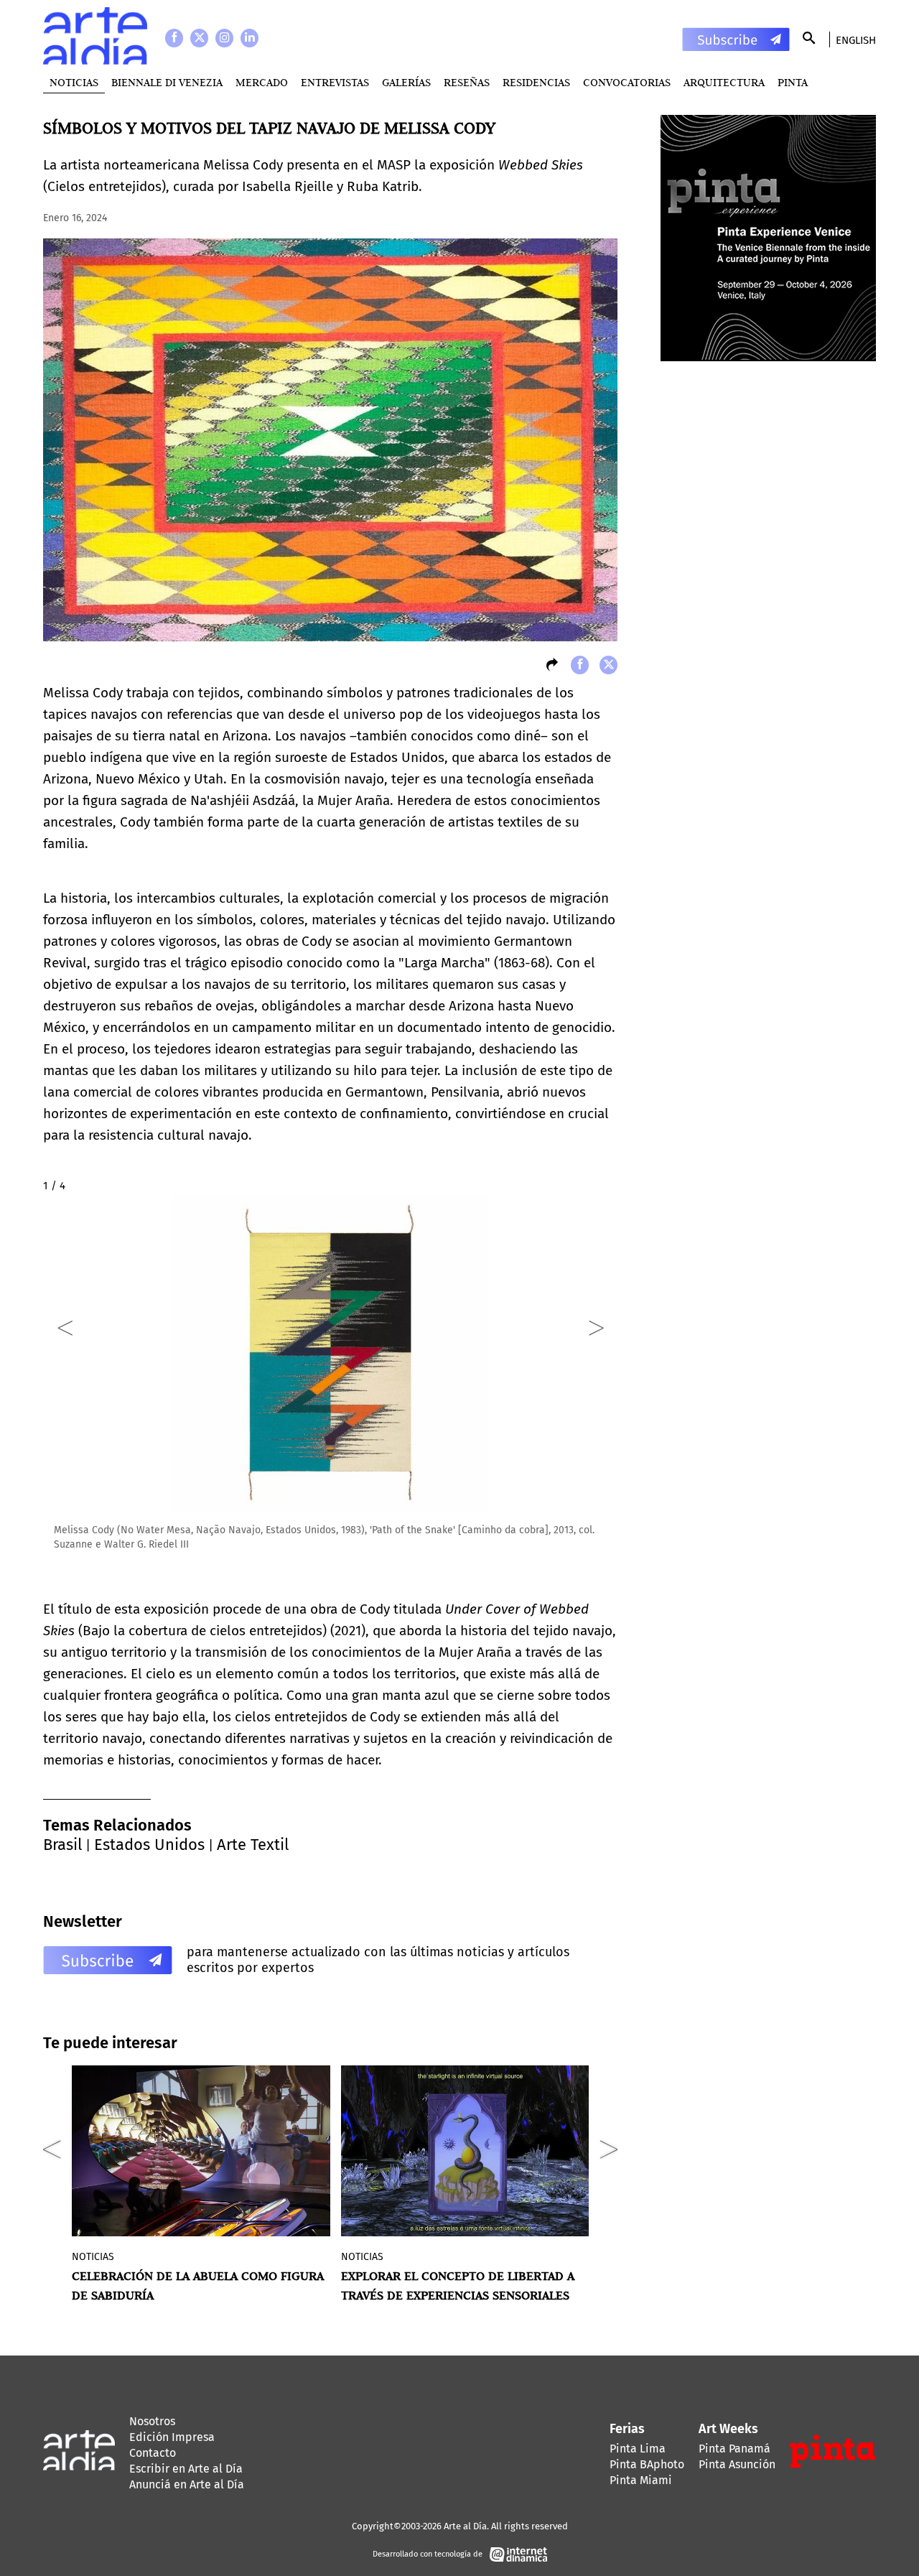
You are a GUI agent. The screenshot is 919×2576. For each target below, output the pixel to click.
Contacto (153, 2453)
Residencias (536, 82)
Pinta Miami (641, 2480)
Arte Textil (253, 1845)
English (856, 40)
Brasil (62, 1845)
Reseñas (467, 82)
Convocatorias (627, 82)
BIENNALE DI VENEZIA (167, 82)
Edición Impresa (172, 2437)
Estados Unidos (149, 1845)
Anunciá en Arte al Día (187, 2484)
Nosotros (152, 2421)
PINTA (793, 82)
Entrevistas (335, 82)
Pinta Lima (638, 2449)
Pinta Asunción (737, 2464)
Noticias (74, 82)
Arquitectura (724, 82)
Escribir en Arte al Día (186, 2469)
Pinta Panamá (734, 2449)
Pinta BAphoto (647, 2464)
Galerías (406, 82)
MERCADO (262, 82)
